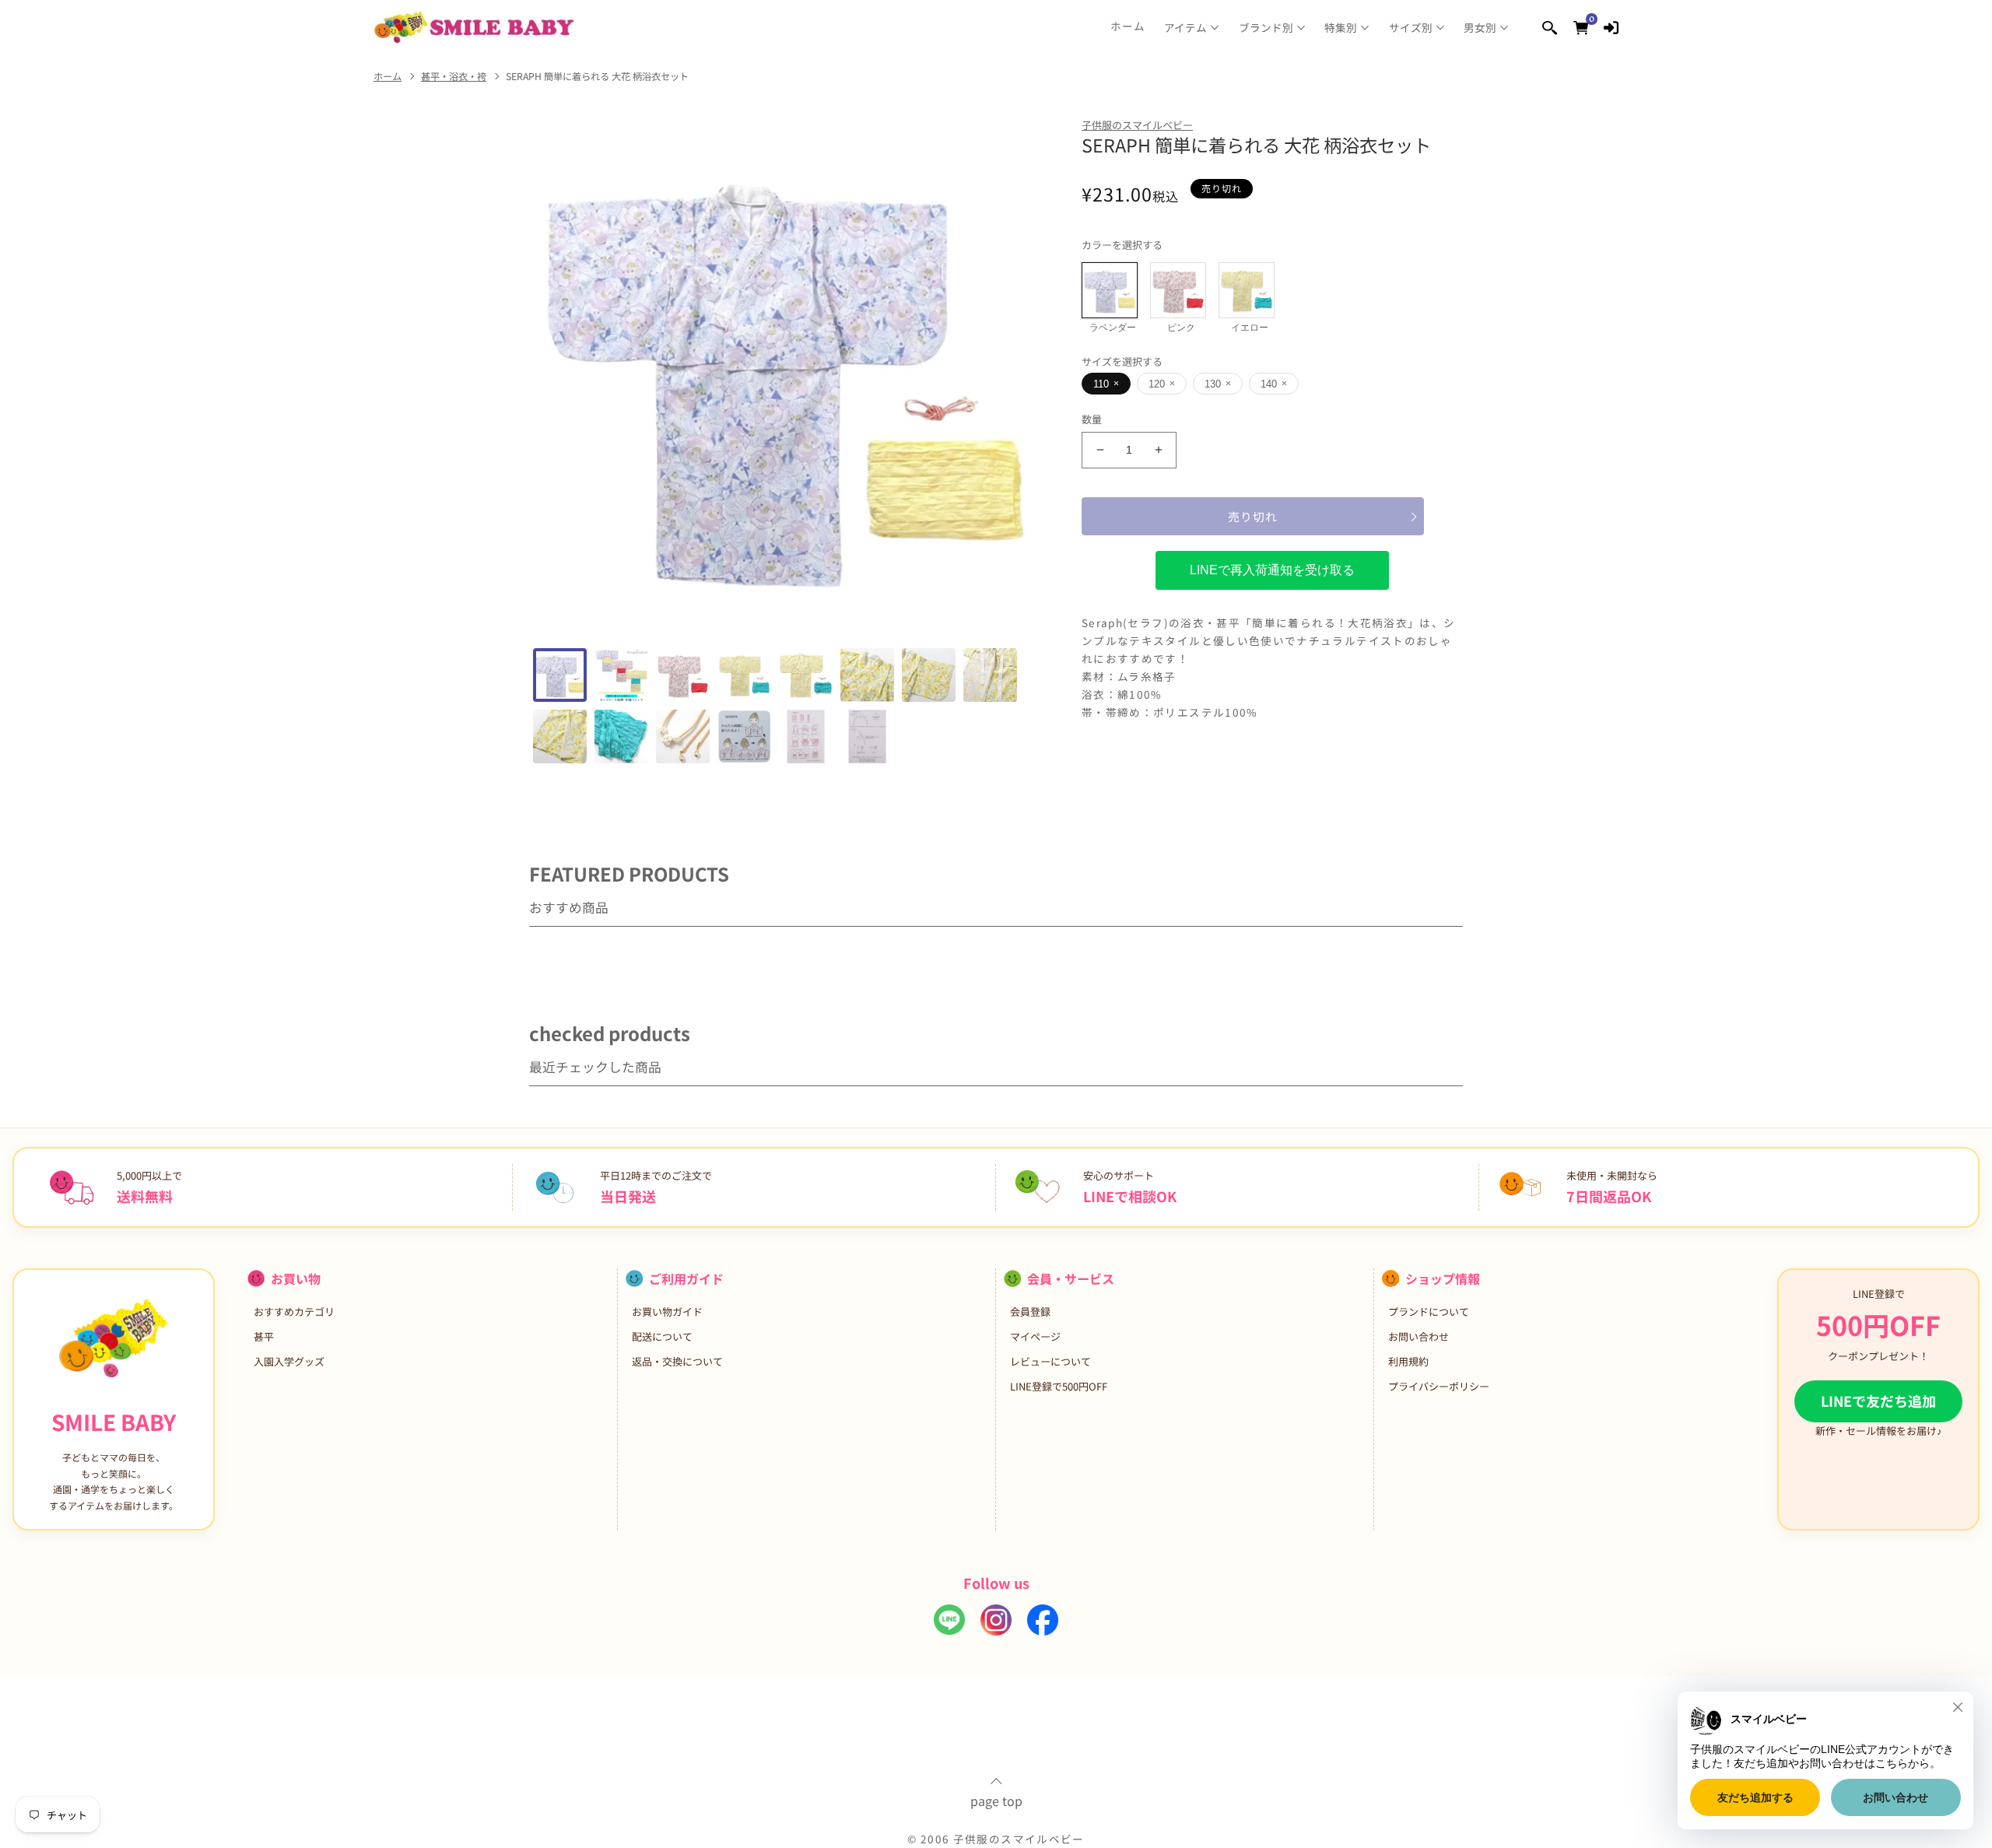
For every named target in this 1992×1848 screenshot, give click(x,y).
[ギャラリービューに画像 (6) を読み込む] (867, 675)
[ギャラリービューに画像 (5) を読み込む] (806, 675)
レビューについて (1050, 1361)
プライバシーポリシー (1439, 1386)
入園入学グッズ (289, 1361)
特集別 (1341, 27)
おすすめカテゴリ (294, 1311)
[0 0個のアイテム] (1581, 27)
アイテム (1185, 27)
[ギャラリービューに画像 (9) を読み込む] (560, 736)
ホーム (1128, 26)
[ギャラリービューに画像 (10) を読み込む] (621, 736)
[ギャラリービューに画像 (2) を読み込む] (621, 675)
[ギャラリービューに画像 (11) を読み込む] (683, 736)
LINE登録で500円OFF (1059, 1386)
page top (996, 1799)
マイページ (1035, 1336)
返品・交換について (677, 1361)
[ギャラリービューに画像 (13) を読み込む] (806, 736)
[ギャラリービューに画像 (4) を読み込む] (744, 675)
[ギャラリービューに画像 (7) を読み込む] (929, 675)
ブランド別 (1266, 27)
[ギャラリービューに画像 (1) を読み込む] (560, 675)
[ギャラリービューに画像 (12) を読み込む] (744, 736)
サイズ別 (1411, 27)
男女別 (1480, 27)
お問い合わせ (1419, 1336)
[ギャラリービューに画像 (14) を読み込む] (867, 736)
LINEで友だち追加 (1878, 1401)
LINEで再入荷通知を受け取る (1272, 570)
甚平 (264, 1336)
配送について (662, 1336)
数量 (1092, 419)
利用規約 (1408, 1361)
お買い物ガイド (667, 1311)
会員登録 (1030, 1311)
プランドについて (1429, 1311)
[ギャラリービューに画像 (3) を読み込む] (683, 675)
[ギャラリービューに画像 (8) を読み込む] (990, 675)
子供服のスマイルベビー (1137, 125)
